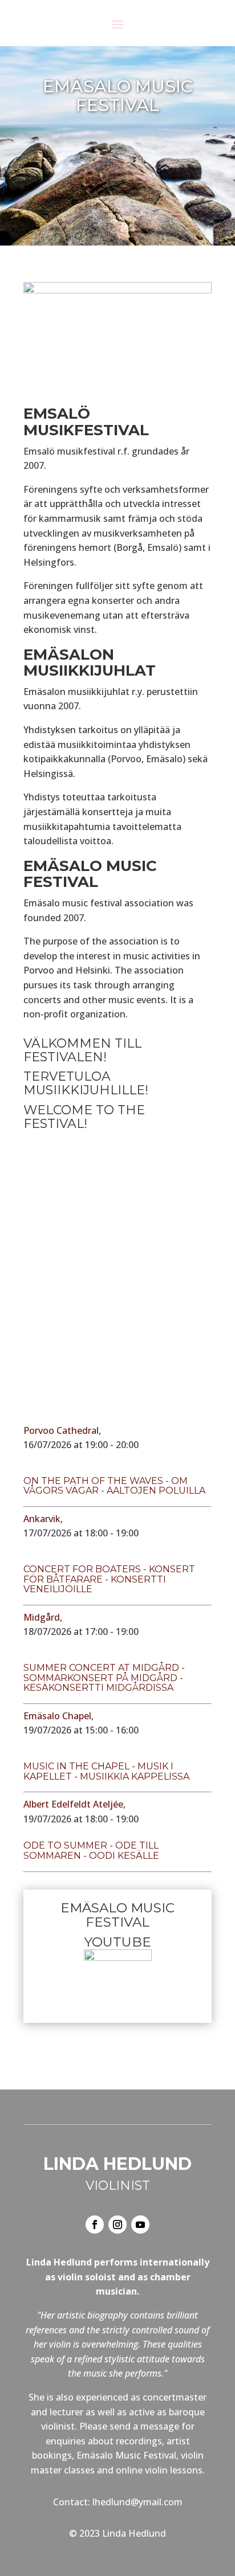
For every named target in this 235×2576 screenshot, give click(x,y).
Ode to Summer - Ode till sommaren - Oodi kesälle (91, 1851)
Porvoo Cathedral (61, 1430)
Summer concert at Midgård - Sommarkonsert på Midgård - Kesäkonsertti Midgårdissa (104, 1678)
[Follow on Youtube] (140, 2225)
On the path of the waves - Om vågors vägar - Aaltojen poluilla (114, 1486)
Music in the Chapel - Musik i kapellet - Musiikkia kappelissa (106, 1771)
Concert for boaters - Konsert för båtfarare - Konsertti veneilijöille (109, 1579)
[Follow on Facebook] (95, 2225)
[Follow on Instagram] (117, 2225)
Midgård (42, 1617)
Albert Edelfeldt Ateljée (73, 1804)
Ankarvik (42, 1519)
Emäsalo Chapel (57, 1716)
